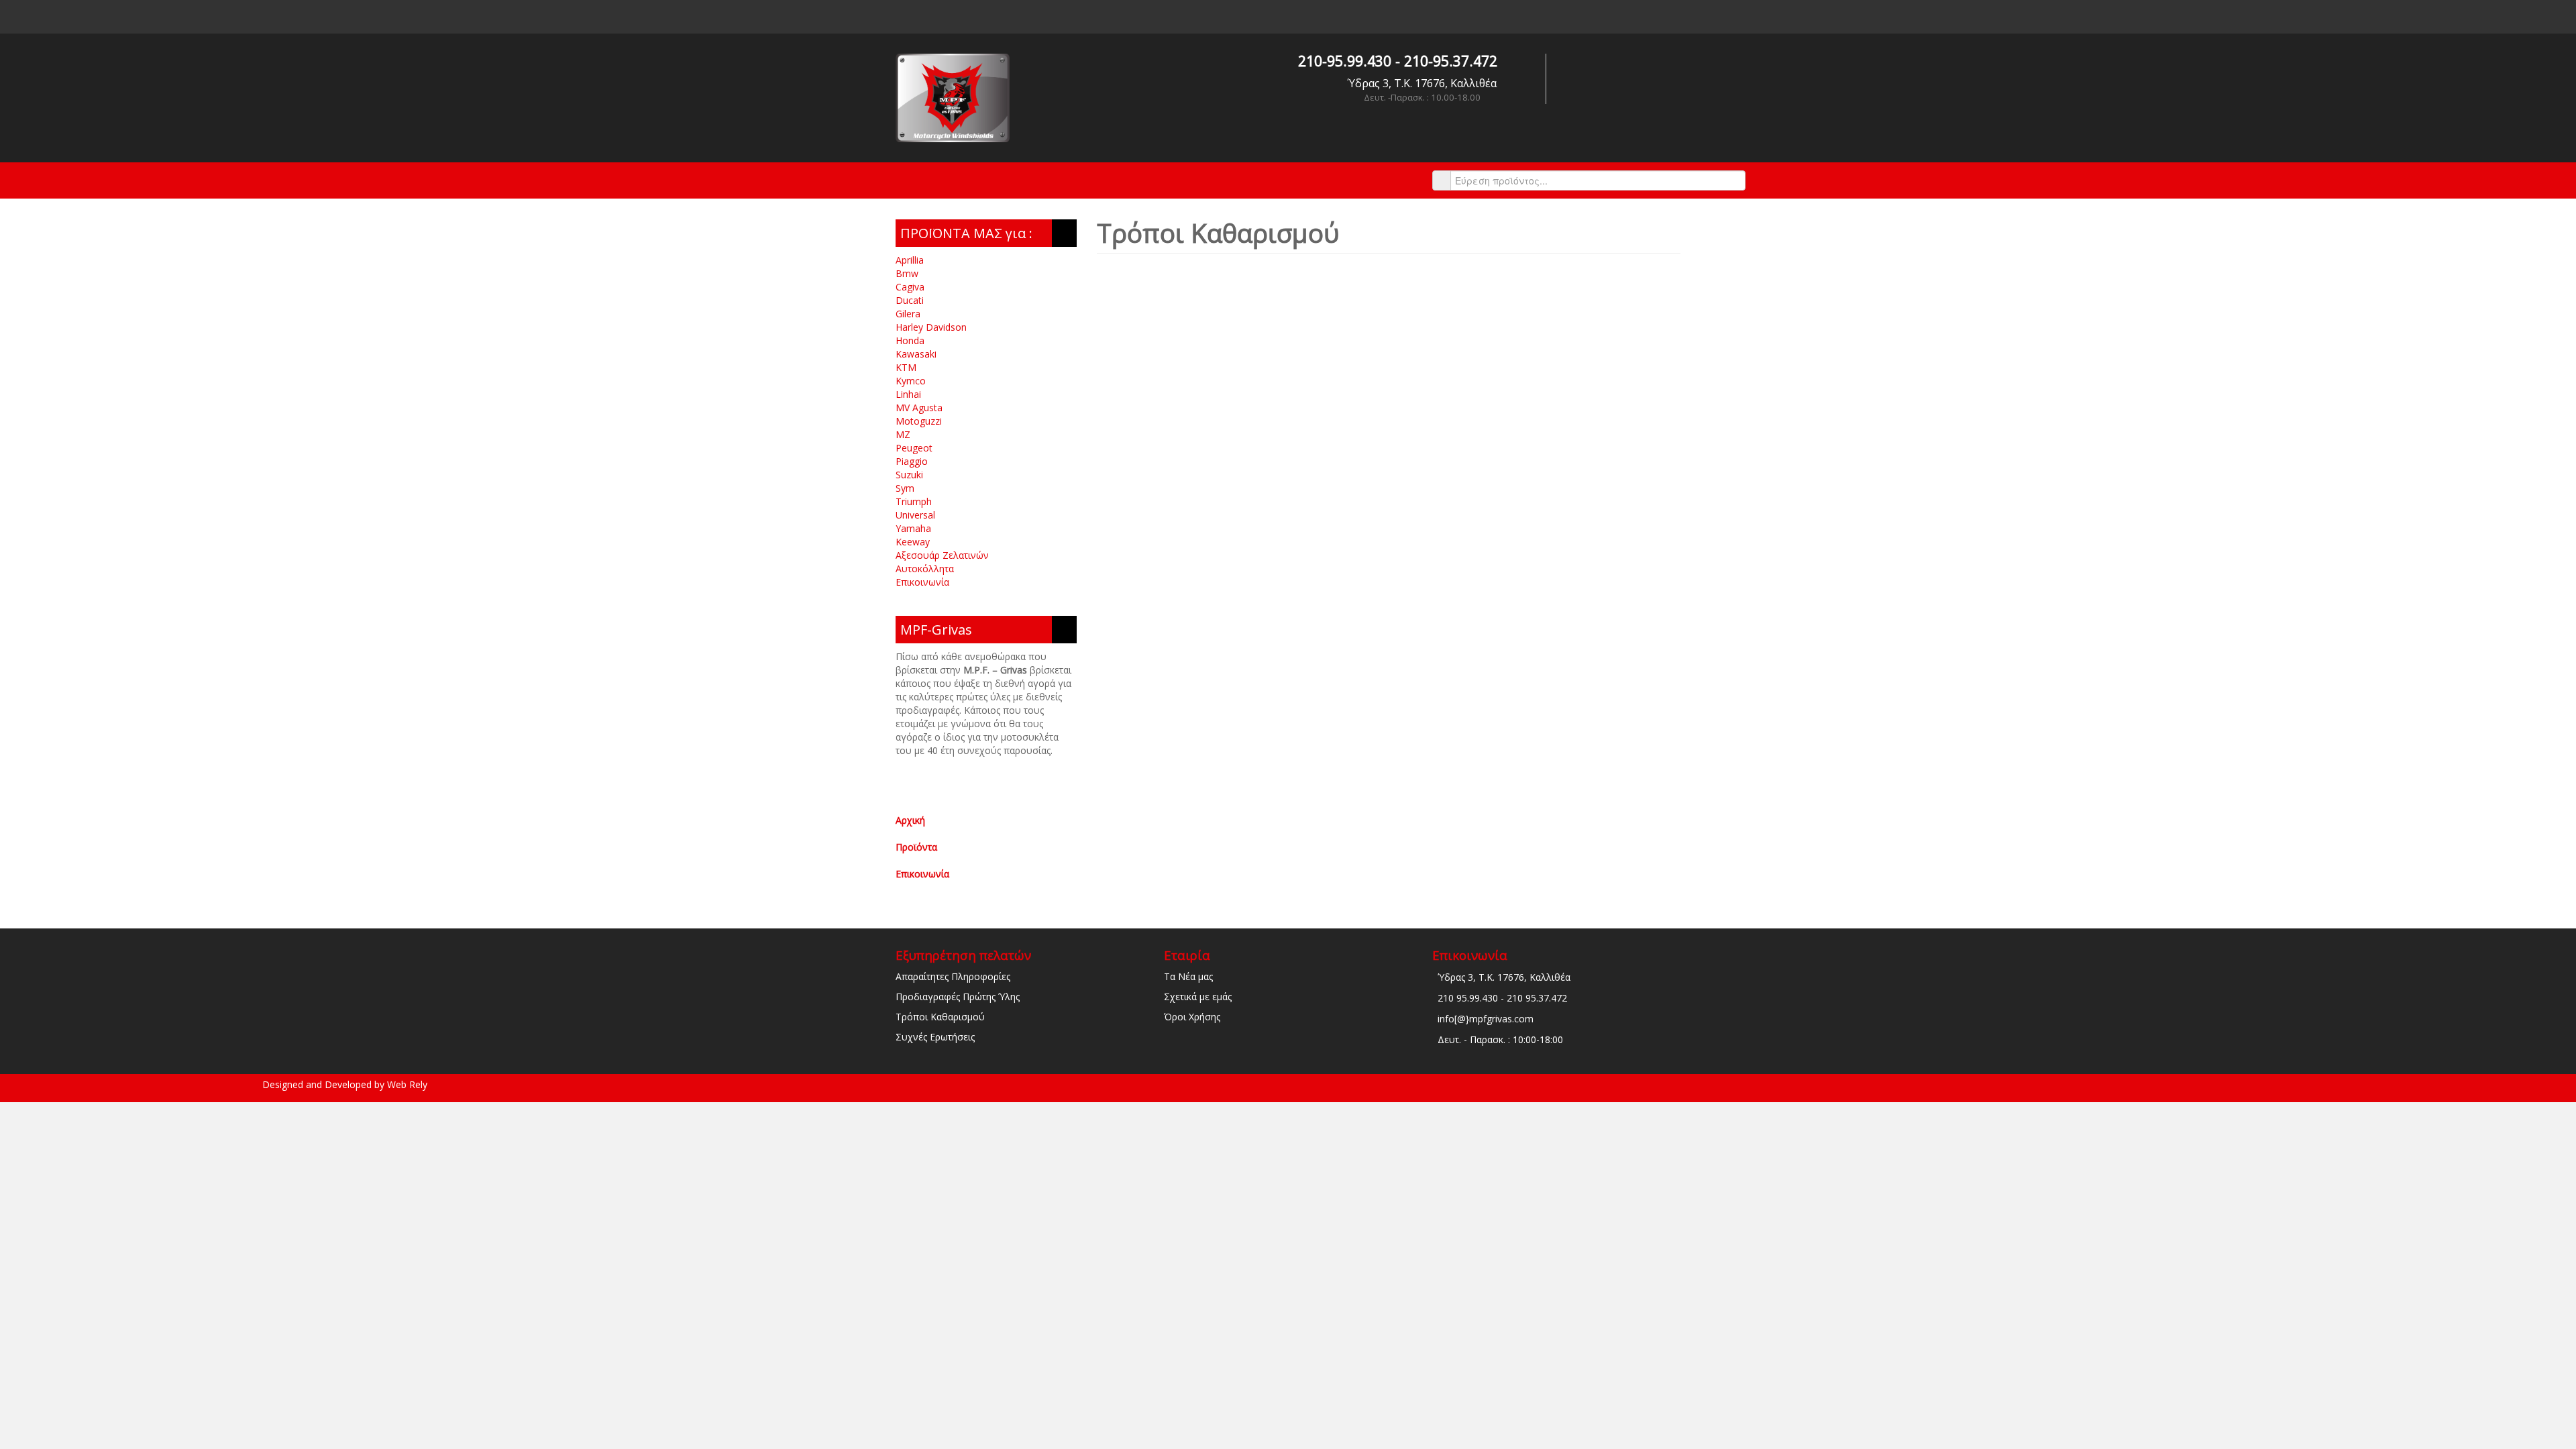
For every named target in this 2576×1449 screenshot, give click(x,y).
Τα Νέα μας (1188, 976)
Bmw (907, 273)
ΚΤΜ (906, 367)
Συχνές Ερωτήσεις (935, 1037)
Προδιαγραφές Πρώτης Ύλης (958, 997)
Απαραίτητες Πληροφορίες (953, 976)
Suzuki (909, 475)
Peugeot (914, 448)
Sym (905, 488)
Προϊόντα (916, 847)
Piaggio (912, 461)
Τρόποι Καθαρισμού (940, 1017)
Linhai (908, 394)
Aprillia (910, 260)
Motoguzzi (919, 421)
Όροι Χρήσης (1192, 1017)
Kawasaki (916, 354)
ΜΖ (903, 434)
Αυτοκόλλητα (925, 569)
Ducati (910, 300)
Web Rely (407, 1084)
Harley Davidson (931, 327)
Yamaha (913, 528)
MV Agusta (919, 408)
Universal (915, 515)
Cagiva (910, 287)
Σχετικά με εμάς (1198, 997)
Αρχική (910, 820)
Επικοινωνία (922, 582)
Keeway (913, 542)
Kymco (911, 381)
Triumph (914, 501)
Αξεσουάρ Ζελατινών (942, 555)
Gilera (908, 314)
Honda (910, 340)
